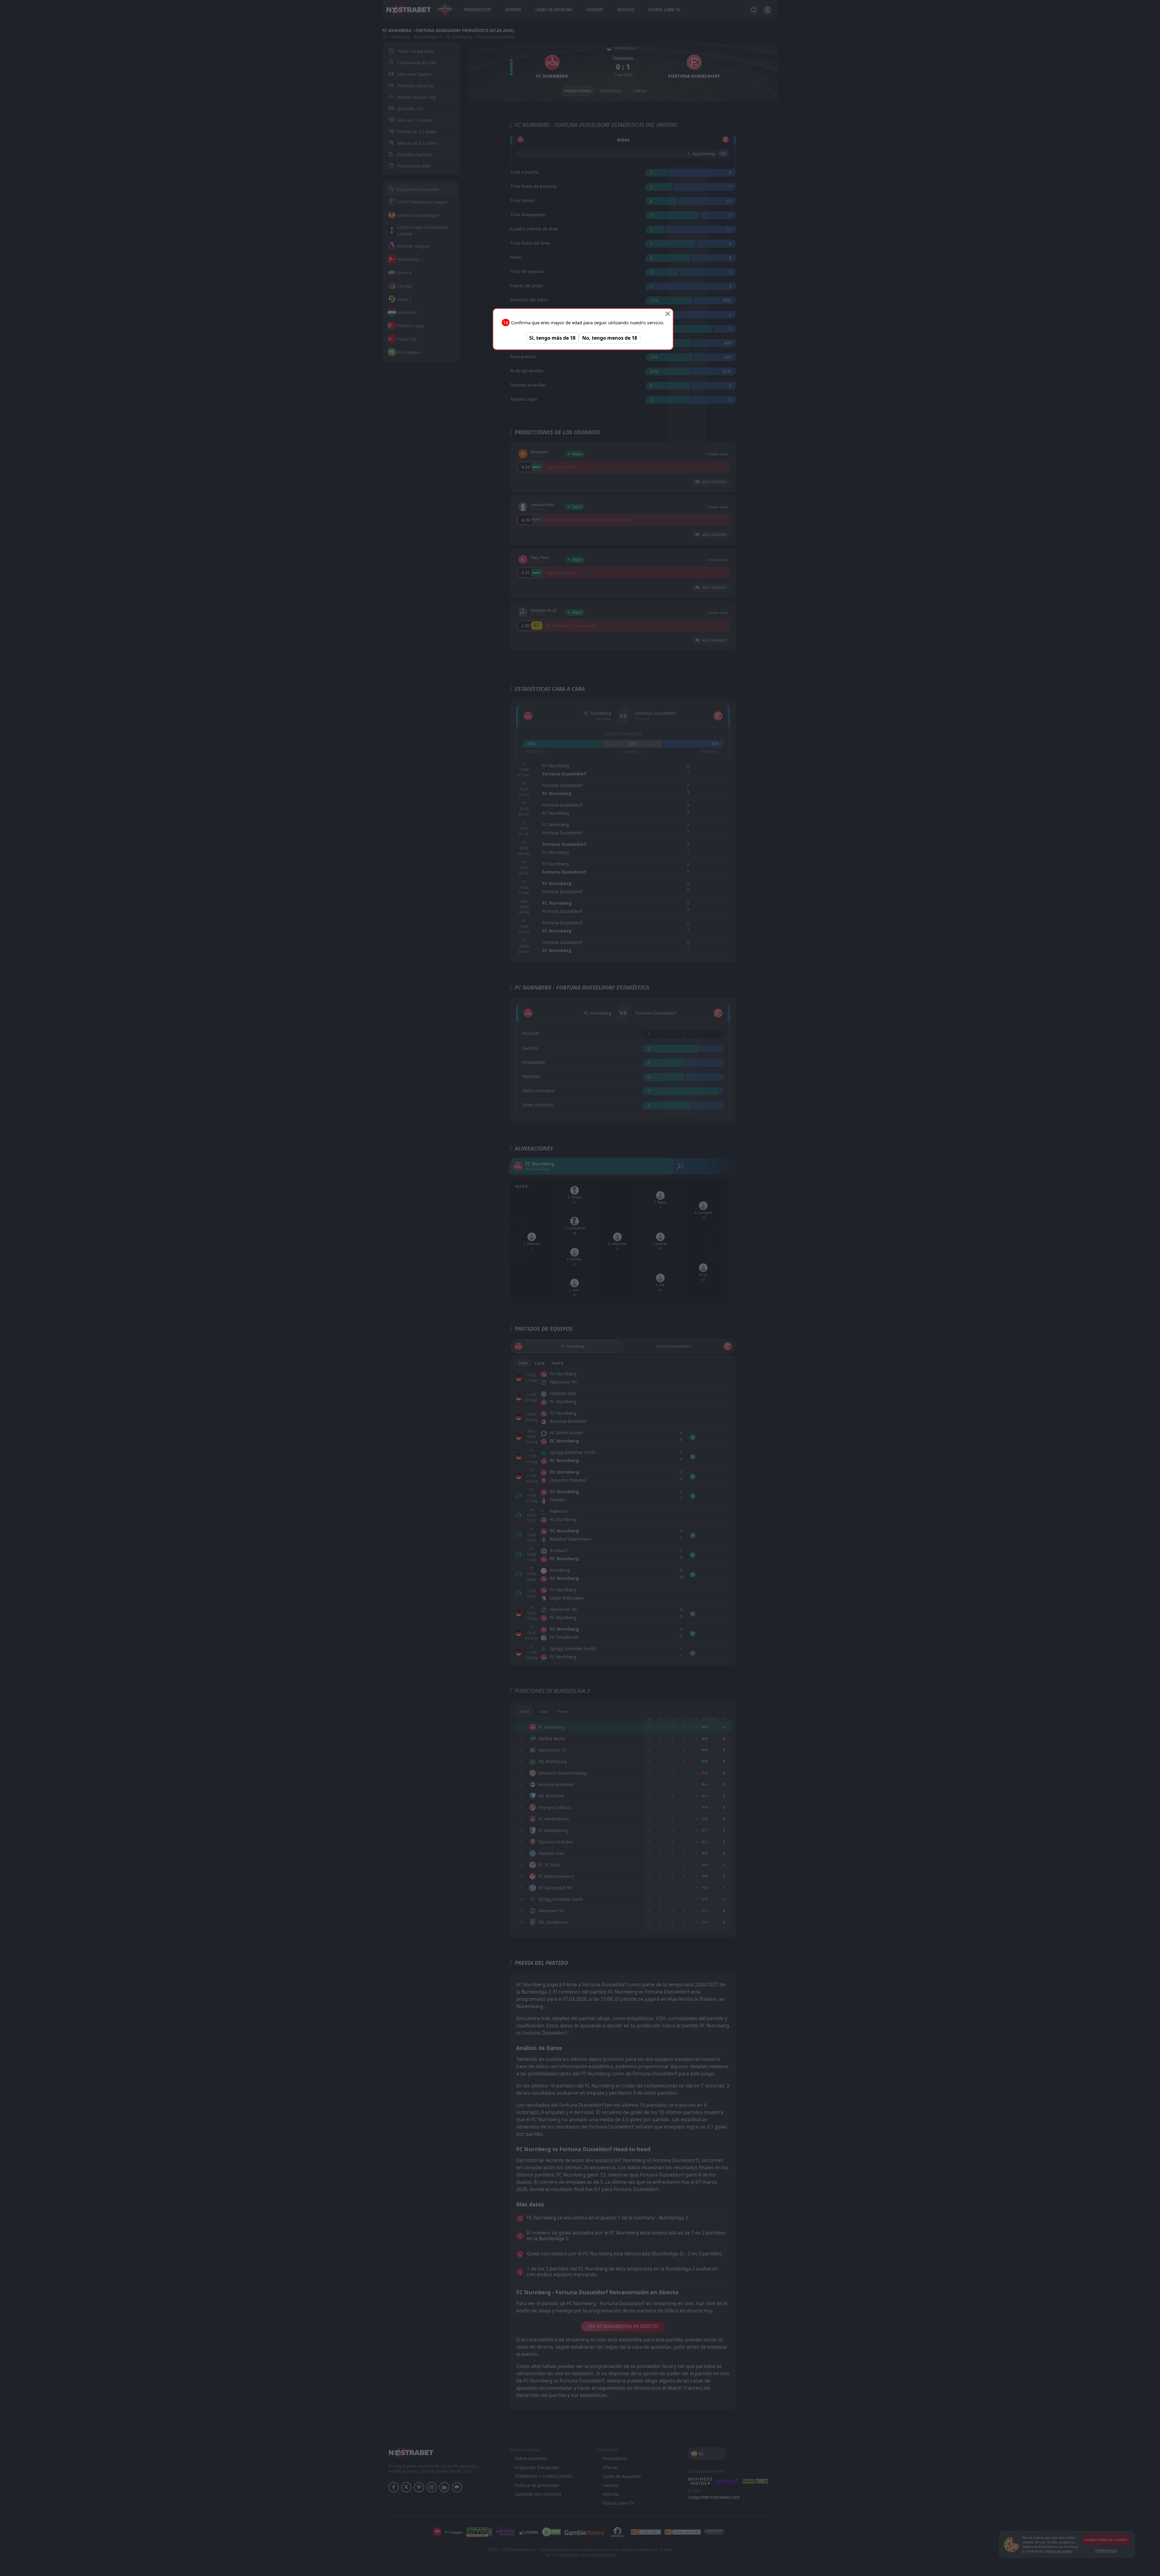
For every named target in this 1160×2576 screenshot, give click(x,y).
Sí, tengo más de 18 (552, 338)
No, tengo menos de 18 (610, 338)
